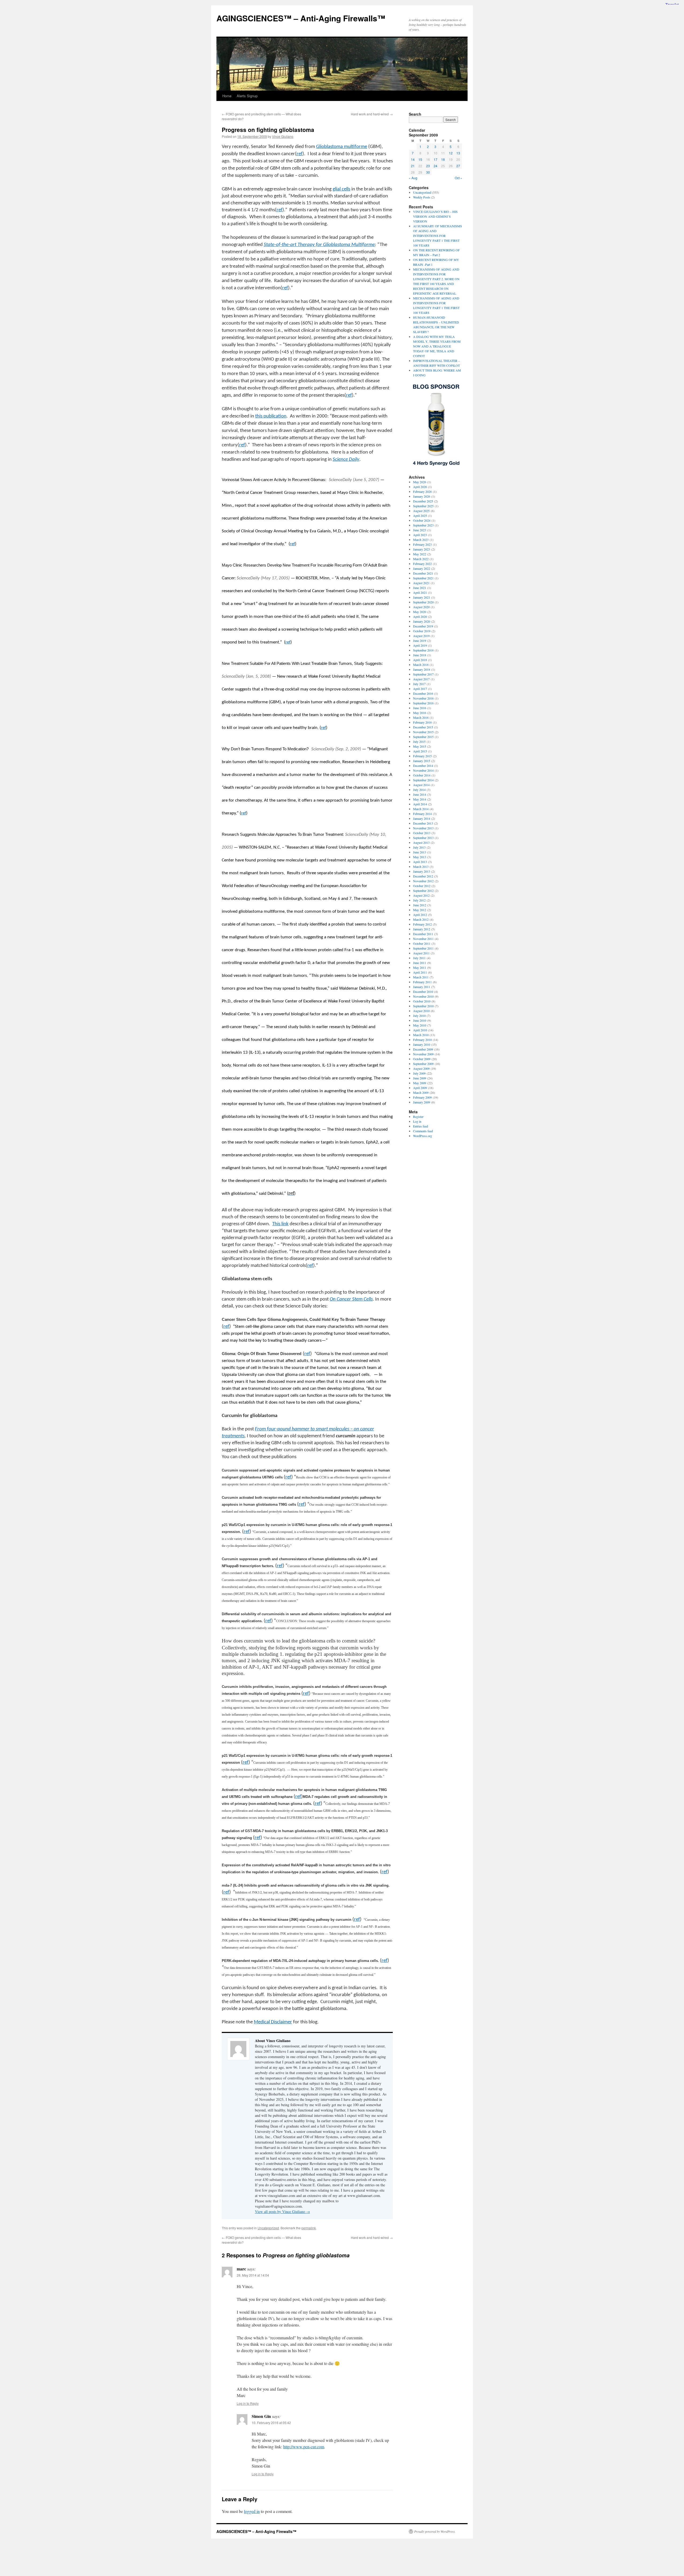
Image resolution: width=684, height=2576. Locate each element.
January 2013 (422, 871)
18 (443, 159)
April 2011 (420, 972)
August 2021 (421, 583)
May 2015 (420, 746)
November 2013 (423, 828)
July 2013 (419, 847)
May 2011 (420, 967)
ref (279, 210)
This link (280, 1224)
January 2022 (422, 568)
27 (458, 166)
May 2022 (420, 554)
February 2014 (422, 814)
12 (451, 153)
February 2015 (422, 756)
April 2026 (420, 487)
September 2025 (423, 506)
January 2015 (422, 761)
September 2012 (423, 891)
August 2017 (421, 679)
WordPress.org (423, 1136)
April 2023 (420, 535)
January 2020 (422, 621)
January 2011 (422, 987)
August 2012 (421, 895)
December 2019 (423, 626)
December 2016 (423, 693)
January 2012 (422, 929)
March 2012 (421, 919)
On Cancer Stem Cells (351, 1299)
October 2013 (422, 833)
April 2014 (420, 804)
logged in (252, 2511)
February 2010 (422, 1040)
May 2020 (420, 612)
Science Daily (346, 460)
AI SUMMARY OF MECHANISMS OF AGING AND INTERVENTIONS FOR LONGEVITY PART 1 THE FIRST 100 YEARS (438, 236)
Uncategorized (268, 2228)
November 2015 (423, 732)
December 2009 (423, 1049)
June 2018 (420, 655)
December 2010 (423, 992)
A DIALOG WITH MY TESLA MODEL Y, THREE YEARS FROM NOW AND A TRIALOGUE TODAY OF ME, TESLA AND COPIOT (437, 346)
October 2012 (422, 886)
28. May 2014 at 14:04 (253, 2275)
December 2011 (423, 934)
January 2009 (422, 1102)
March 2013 (421, 867)
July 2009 (419, 1073)
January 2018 (422, 669)
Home (227, 96)
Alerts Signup (247, 96)
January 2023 (422, 549)
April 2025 (420, 516)
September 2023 (423, 525)
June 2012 (420, 905)
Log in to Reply (248, 2403)
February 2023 (422, 544)
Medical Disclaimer (273, 2022)
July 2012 (419, 900)
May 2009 (420, 1083)
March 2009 (421, 1092)
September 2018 (423, 650)
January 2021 (422, 597)
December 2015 (423, 727)
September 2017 (423, 674)
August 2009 (421, 1068)
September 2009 (423, 1064)
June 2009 (420, 1078)
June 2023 (420, 530)
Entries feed (421, 1126)
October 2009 (422, 1059)
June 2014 (420, 794)
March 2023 (421, 540)
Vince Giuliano (283, 136)
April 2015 (420, 751)
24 (436, 166)
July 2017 (419, 684)
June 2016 (420, 708)
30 (428, 172)
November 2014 (423, 770)
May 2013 (420, 857)
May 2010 (420, 1025)
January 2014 (422, 818)
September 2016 (423, 703)
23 (428, 166)
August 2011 (421, 953)
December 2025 (423, 501)
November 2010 (423, 996)
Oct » (458, 178)
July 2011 (419, 958)
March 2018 (421, 665)
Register (418, 1117)
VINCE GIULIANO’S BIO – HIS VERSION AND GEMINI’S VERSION (435, 216)
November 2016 (423, 698)
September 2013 (423, 838)
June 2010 (420, 1020)
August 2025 (421, 511)
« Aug (413, 178)
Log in (417, 1121)
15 (420, 159)
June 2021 (420, 588)
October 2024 (422, 520)
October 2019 (422, 631)
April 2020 (420, 616)
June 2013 (420, 852)
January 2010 (422, 1044)
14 (413, 159)
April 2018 (420, 660)
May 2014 (420, 799)
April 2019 (420, 645)
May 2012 (420, 910)
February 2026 (422, 491)
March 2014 (421, 809)
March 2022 (421, 559)
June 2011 (420, 963)
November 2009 (423, 1054)
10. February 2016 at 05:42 (271, 2423)
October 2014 (422, 775)
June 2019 (420, 641)
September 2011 (423, 948)
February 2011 (422, 982)
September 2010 (423, 1006)
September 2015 (423, 737)
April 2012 (420, 915)
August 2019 (421, 636)
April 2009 (420, 1088)
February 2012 (422, 924)
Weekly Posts (422, 197)
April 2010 (420, 1030)
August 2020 (421, 607)
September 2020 (423, 602)
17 (436, 159)
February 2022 (422, 564)
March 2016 (421, 717)
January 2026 (422, 496)
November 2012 (423, 881)
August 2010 (421, 1011)
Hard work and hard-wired (372, 114)
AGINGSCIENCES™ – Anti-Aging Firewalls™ (301, 18)
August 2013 (421, 842)
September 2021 (423, 578)
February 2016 (422, 722)
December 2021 (423, 573)
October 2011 (422, 943)
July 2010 (419, 1016)
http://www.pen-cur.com (304, 2447)
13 (458, 153)
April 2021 (420, 592)
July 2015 (419, 741)
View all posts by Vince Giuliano (282, 2212)
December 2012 (423, 876)
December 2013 (423, 823)
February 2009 (422, 1097)
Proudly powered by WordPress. (435, 2531)
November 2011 (423, 939)
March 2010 (421, 1035)
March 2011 (421, 977)
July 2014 (419, 790)
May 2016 (420, 713)
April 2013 (420, 862)
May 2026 (420, 482)
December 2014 (423, 766)
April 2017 (420, 689)
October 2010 (422, 1001)
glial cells (341, 189)
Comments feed (423, 1131)
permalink (309, 2228)
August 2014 (421, 785)
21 (413, 166)
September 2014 (423, 780)
